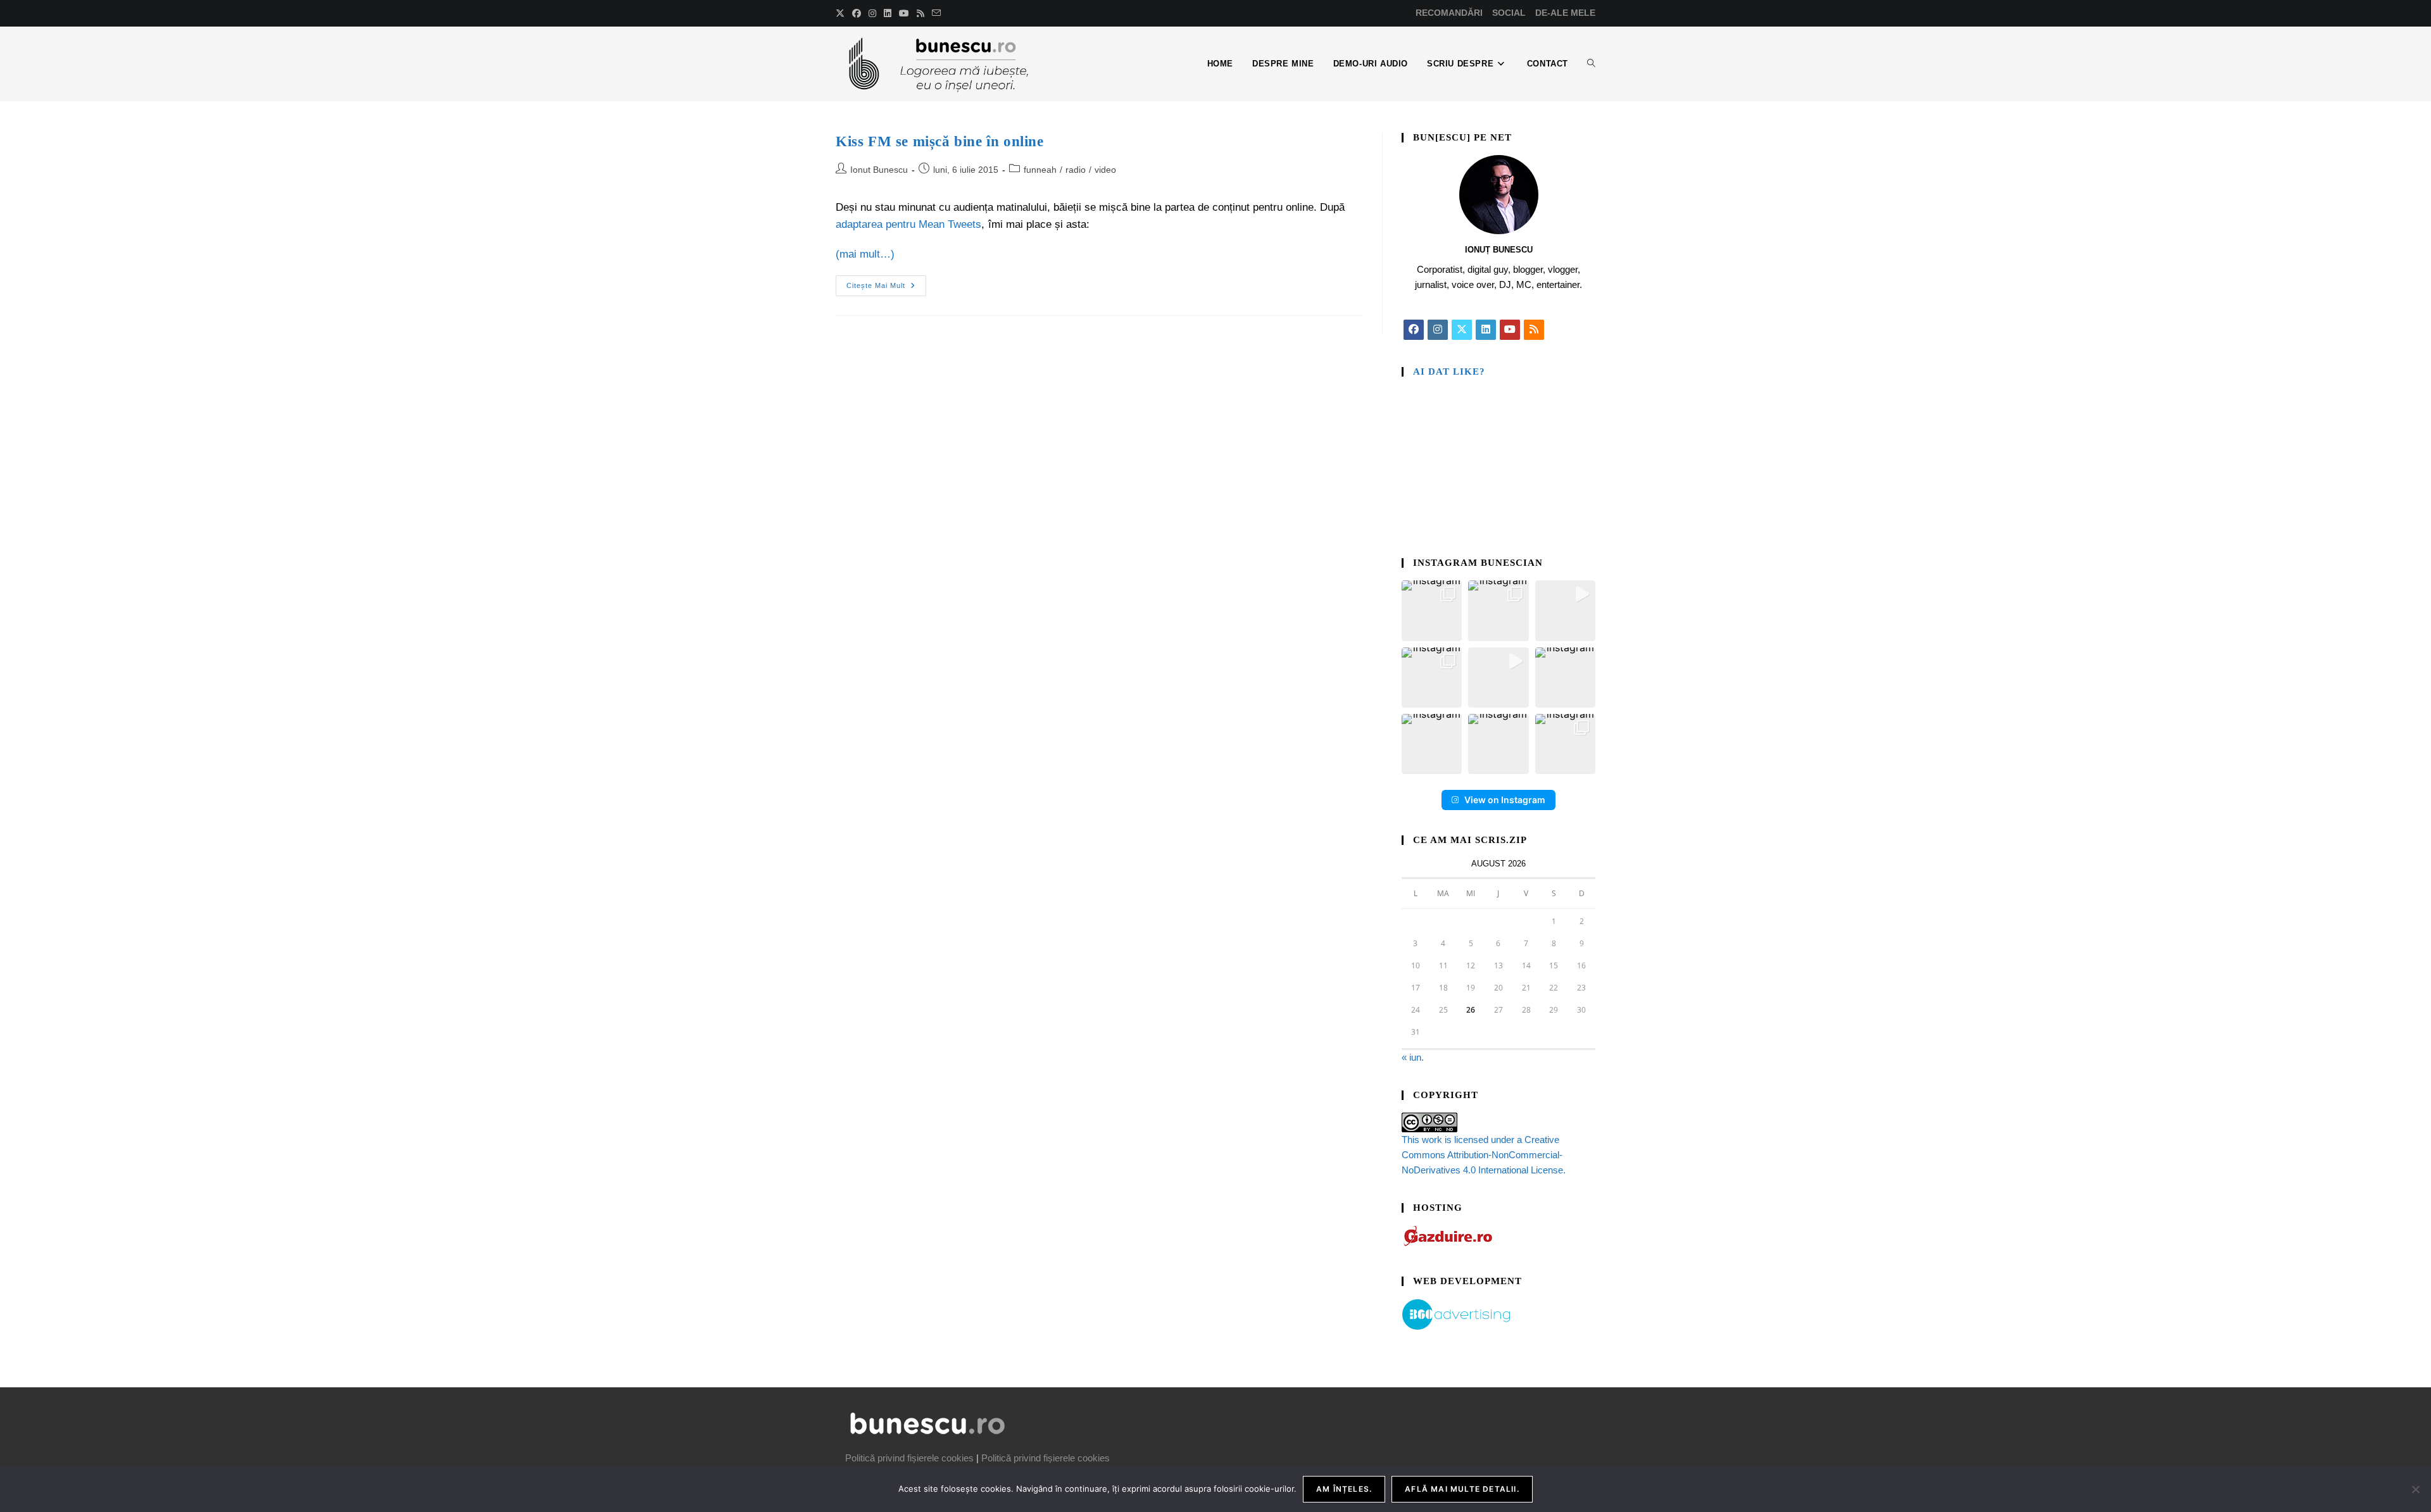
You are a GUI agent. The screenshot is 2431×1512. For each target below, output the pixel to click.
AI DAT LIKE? (1449, 372)
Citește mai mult (886, 282)
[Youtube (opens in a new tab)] (904, 13)
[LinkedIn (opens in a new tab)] (888, 13)
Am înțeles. (1344, 1489)
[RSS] (1534, 330)
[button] (1432, 610)
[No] (2415, 1489)
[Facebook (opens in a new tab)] (857, 13)
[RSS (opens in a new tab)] (920, 13)
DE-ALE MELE (1565, 13)
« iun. (1413, 1057)
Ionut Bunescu (879, 170)
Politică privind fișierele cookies (909, 1458)
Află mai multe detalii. (1462, 1489)
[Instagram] (1438, 330)
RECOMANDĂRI (1449, 13)
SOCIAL (1509, 13)
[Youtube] (1510, 330)
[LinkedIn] (1486, 330)
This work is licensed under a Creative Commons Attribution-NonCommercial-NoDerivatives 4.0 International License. (1484, 1155)
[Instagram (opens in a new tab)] (872, 13)
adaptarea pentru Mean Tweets (908, 224)
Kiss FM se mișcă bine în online (940, 141)
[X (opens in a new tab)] (842, 13)
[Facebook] (1414, 330)
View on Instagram (1505, 800)
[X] (1462, 330)
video (1105, 170)
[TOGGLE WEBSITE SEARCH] (1591, 64)
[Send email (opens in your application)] (936, 13)
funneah (1040, 170)
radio (1076, 170)
